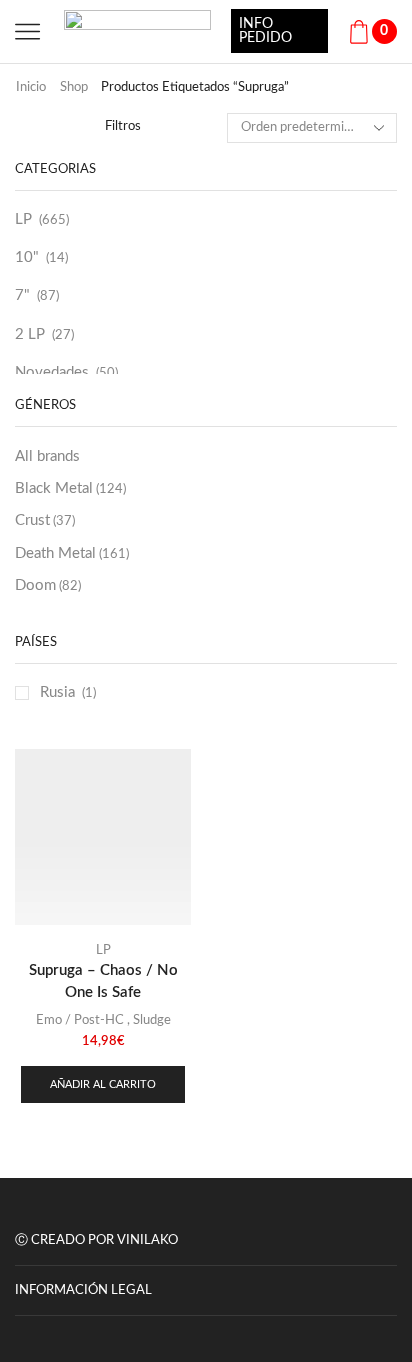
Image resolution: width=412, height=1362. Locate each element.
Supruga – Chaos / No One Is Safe (103, 981)
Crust (45, 520)
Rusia (57, 692)
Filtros (123, 126)
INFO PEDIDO (265, 31)
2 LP (30, 334)
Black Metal (70, 488)
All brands (47, 456)
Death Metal (72, 553)
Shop (74, 87)
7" (22, 295)
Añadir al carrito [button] (103, 1084)
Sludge (152, 1020)
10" (27, 257)
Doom (48, 585)
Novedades (52, 372)
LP (23, 219)
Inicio (31, 87)
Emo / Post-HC (80, 1020)
